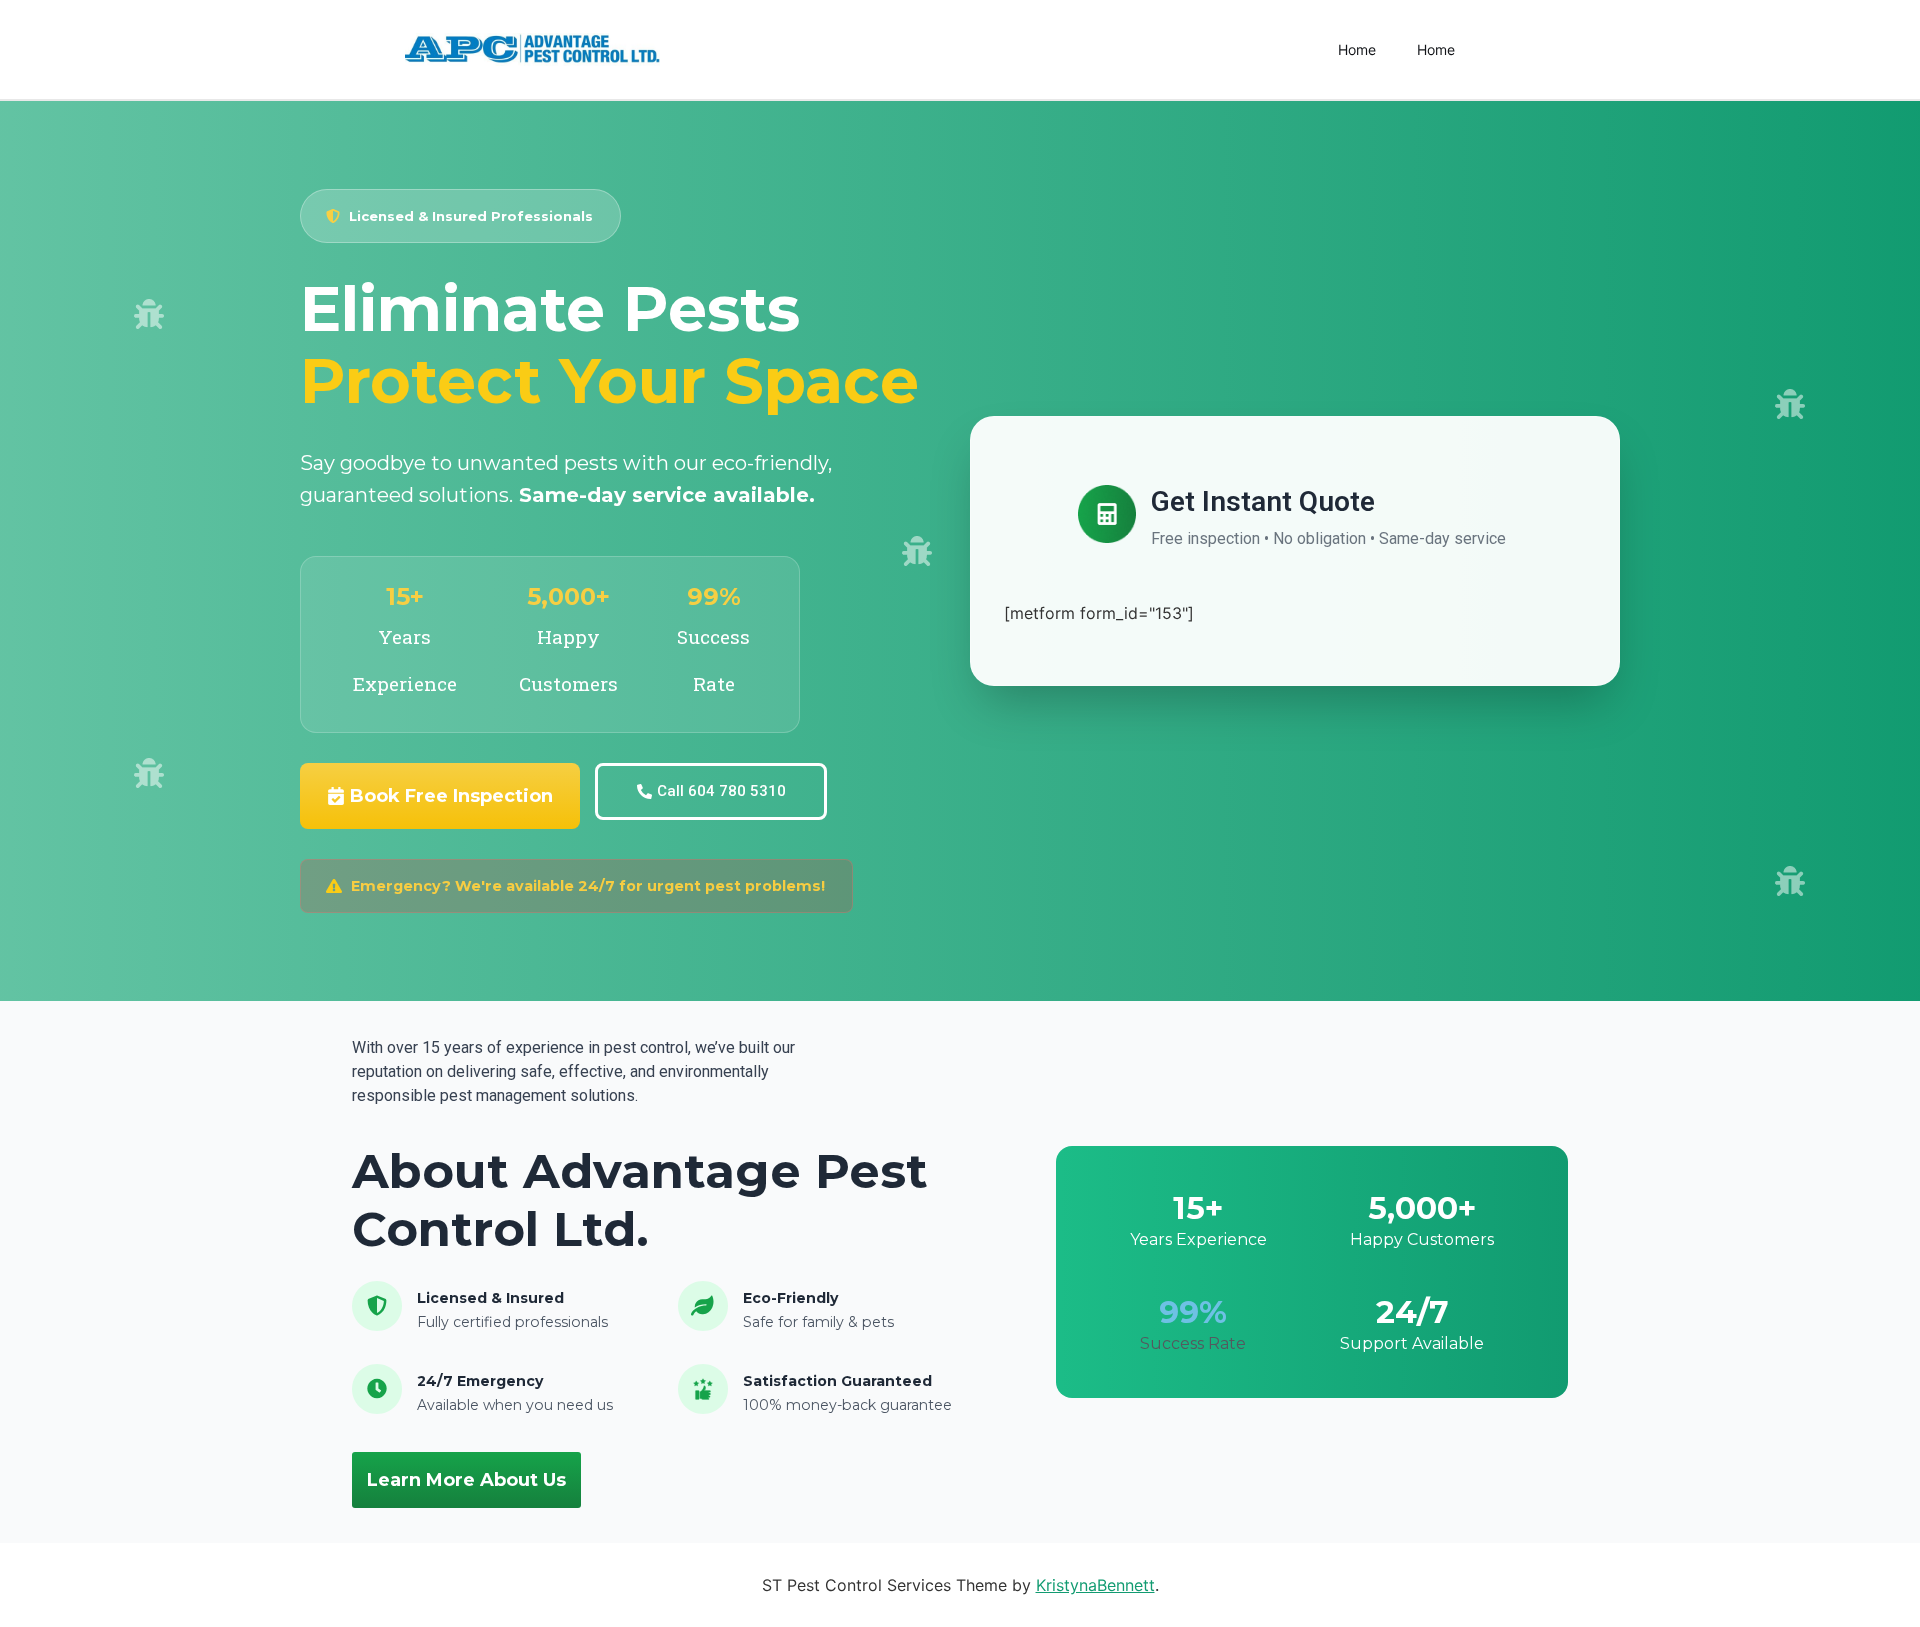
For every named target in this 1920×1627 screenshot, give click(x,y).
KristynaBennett (1095, 1585)
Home (1357, 49)
